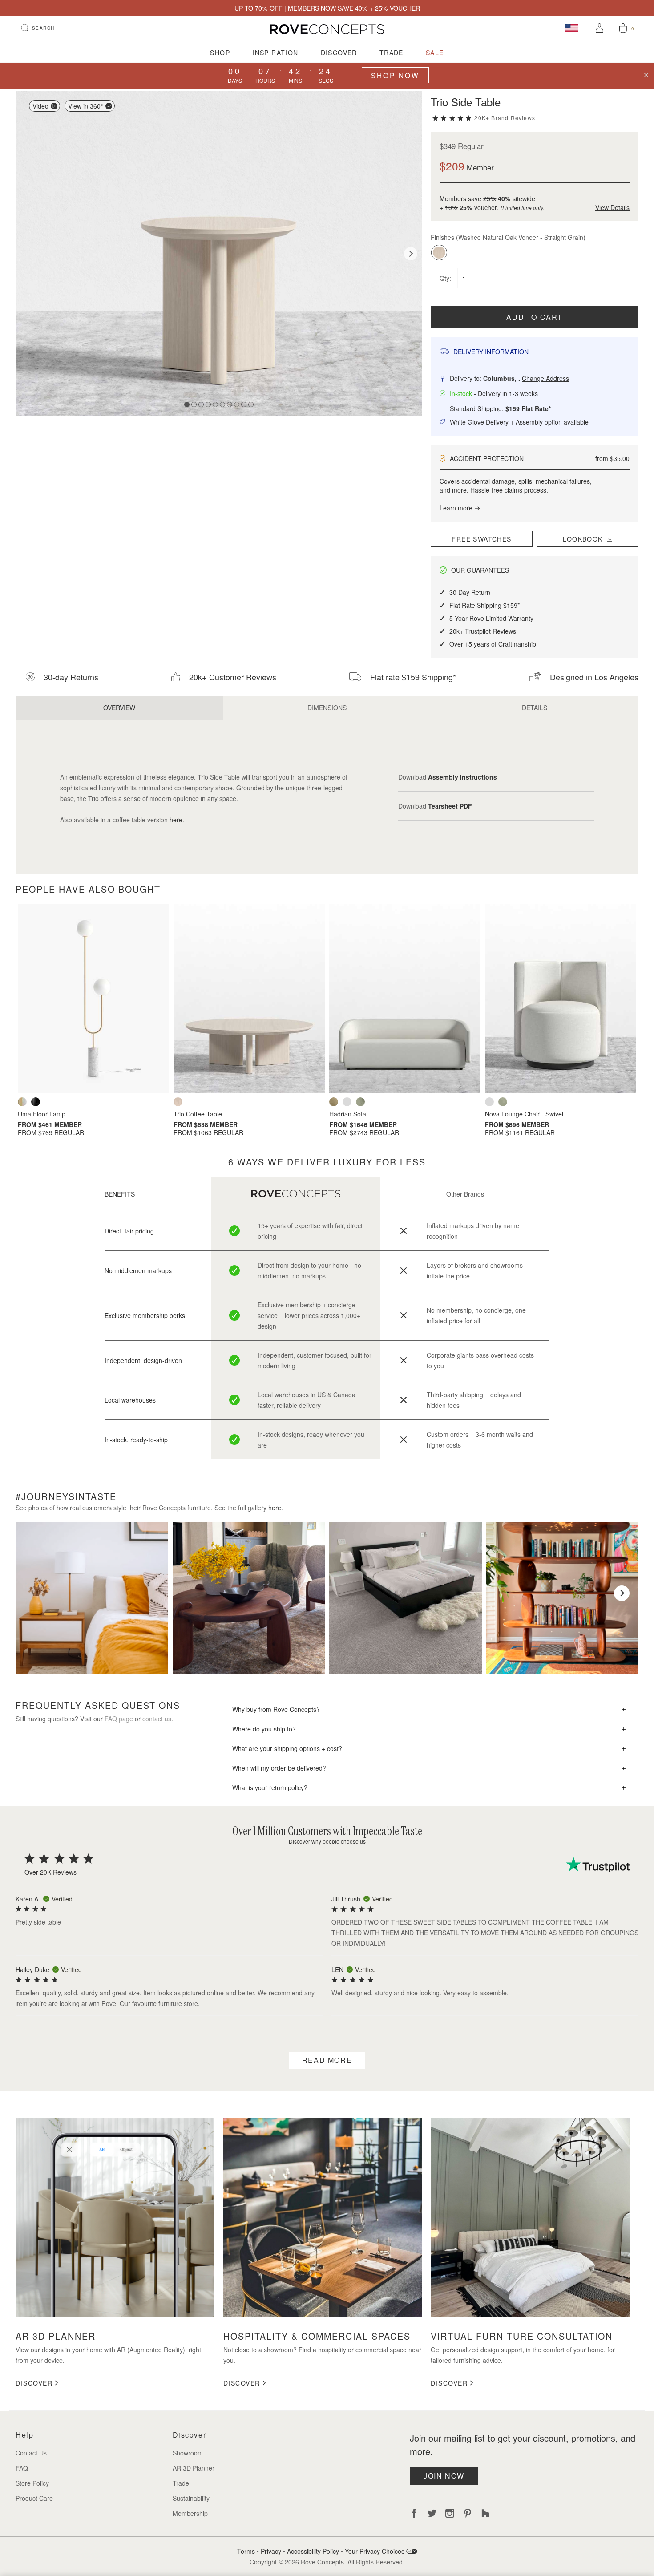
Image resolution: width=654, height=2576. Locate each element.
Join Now (444, 2476)
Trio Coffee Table (198, 1114)
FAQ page (119, 1719)
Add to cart (535, 317)
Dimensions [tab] (327, 708)
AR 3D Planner (194, 2468)
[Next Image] (411, 254)
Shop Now (395, 75)
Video (40, 106)
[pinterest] (468, 2513)
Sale (435, 53)
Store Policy (32, 2483)
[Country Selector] (572, 28)
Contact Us (31, 2453)
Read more (327, 2060)
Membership (190, 2513)
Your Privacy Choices (375, 2551)
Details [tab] (535, 708)
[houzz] (485, 2513)
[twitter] (432, 2513)
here (176, 820)
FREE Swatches (481, 539)
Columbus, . (526, 378)
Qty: (446, 278)
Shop (220, 53)
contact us (157, 1719)
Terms (246, 2551)
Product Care (34, 2498)
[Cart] (623, 29)
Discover (339, 53)
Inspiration (275, 53)
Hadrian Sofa (348, 1114)
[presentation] (32, 1593)
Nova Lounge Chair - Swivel (524, 1114)
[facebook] (414, 2513)
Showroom (188, 2453)
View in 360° (86, 106)
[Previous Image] (27, 254)
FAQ (22, 2468)
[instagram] (450, 2513)
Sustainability (191, 2498)
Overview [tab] (119, 708)
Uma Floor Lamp (42, 1114)
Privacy (271, 2551)
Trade (392, 53)
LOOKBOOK (585, 539)
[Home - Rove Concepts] (327, 29)
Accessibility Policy (313, 2551)
